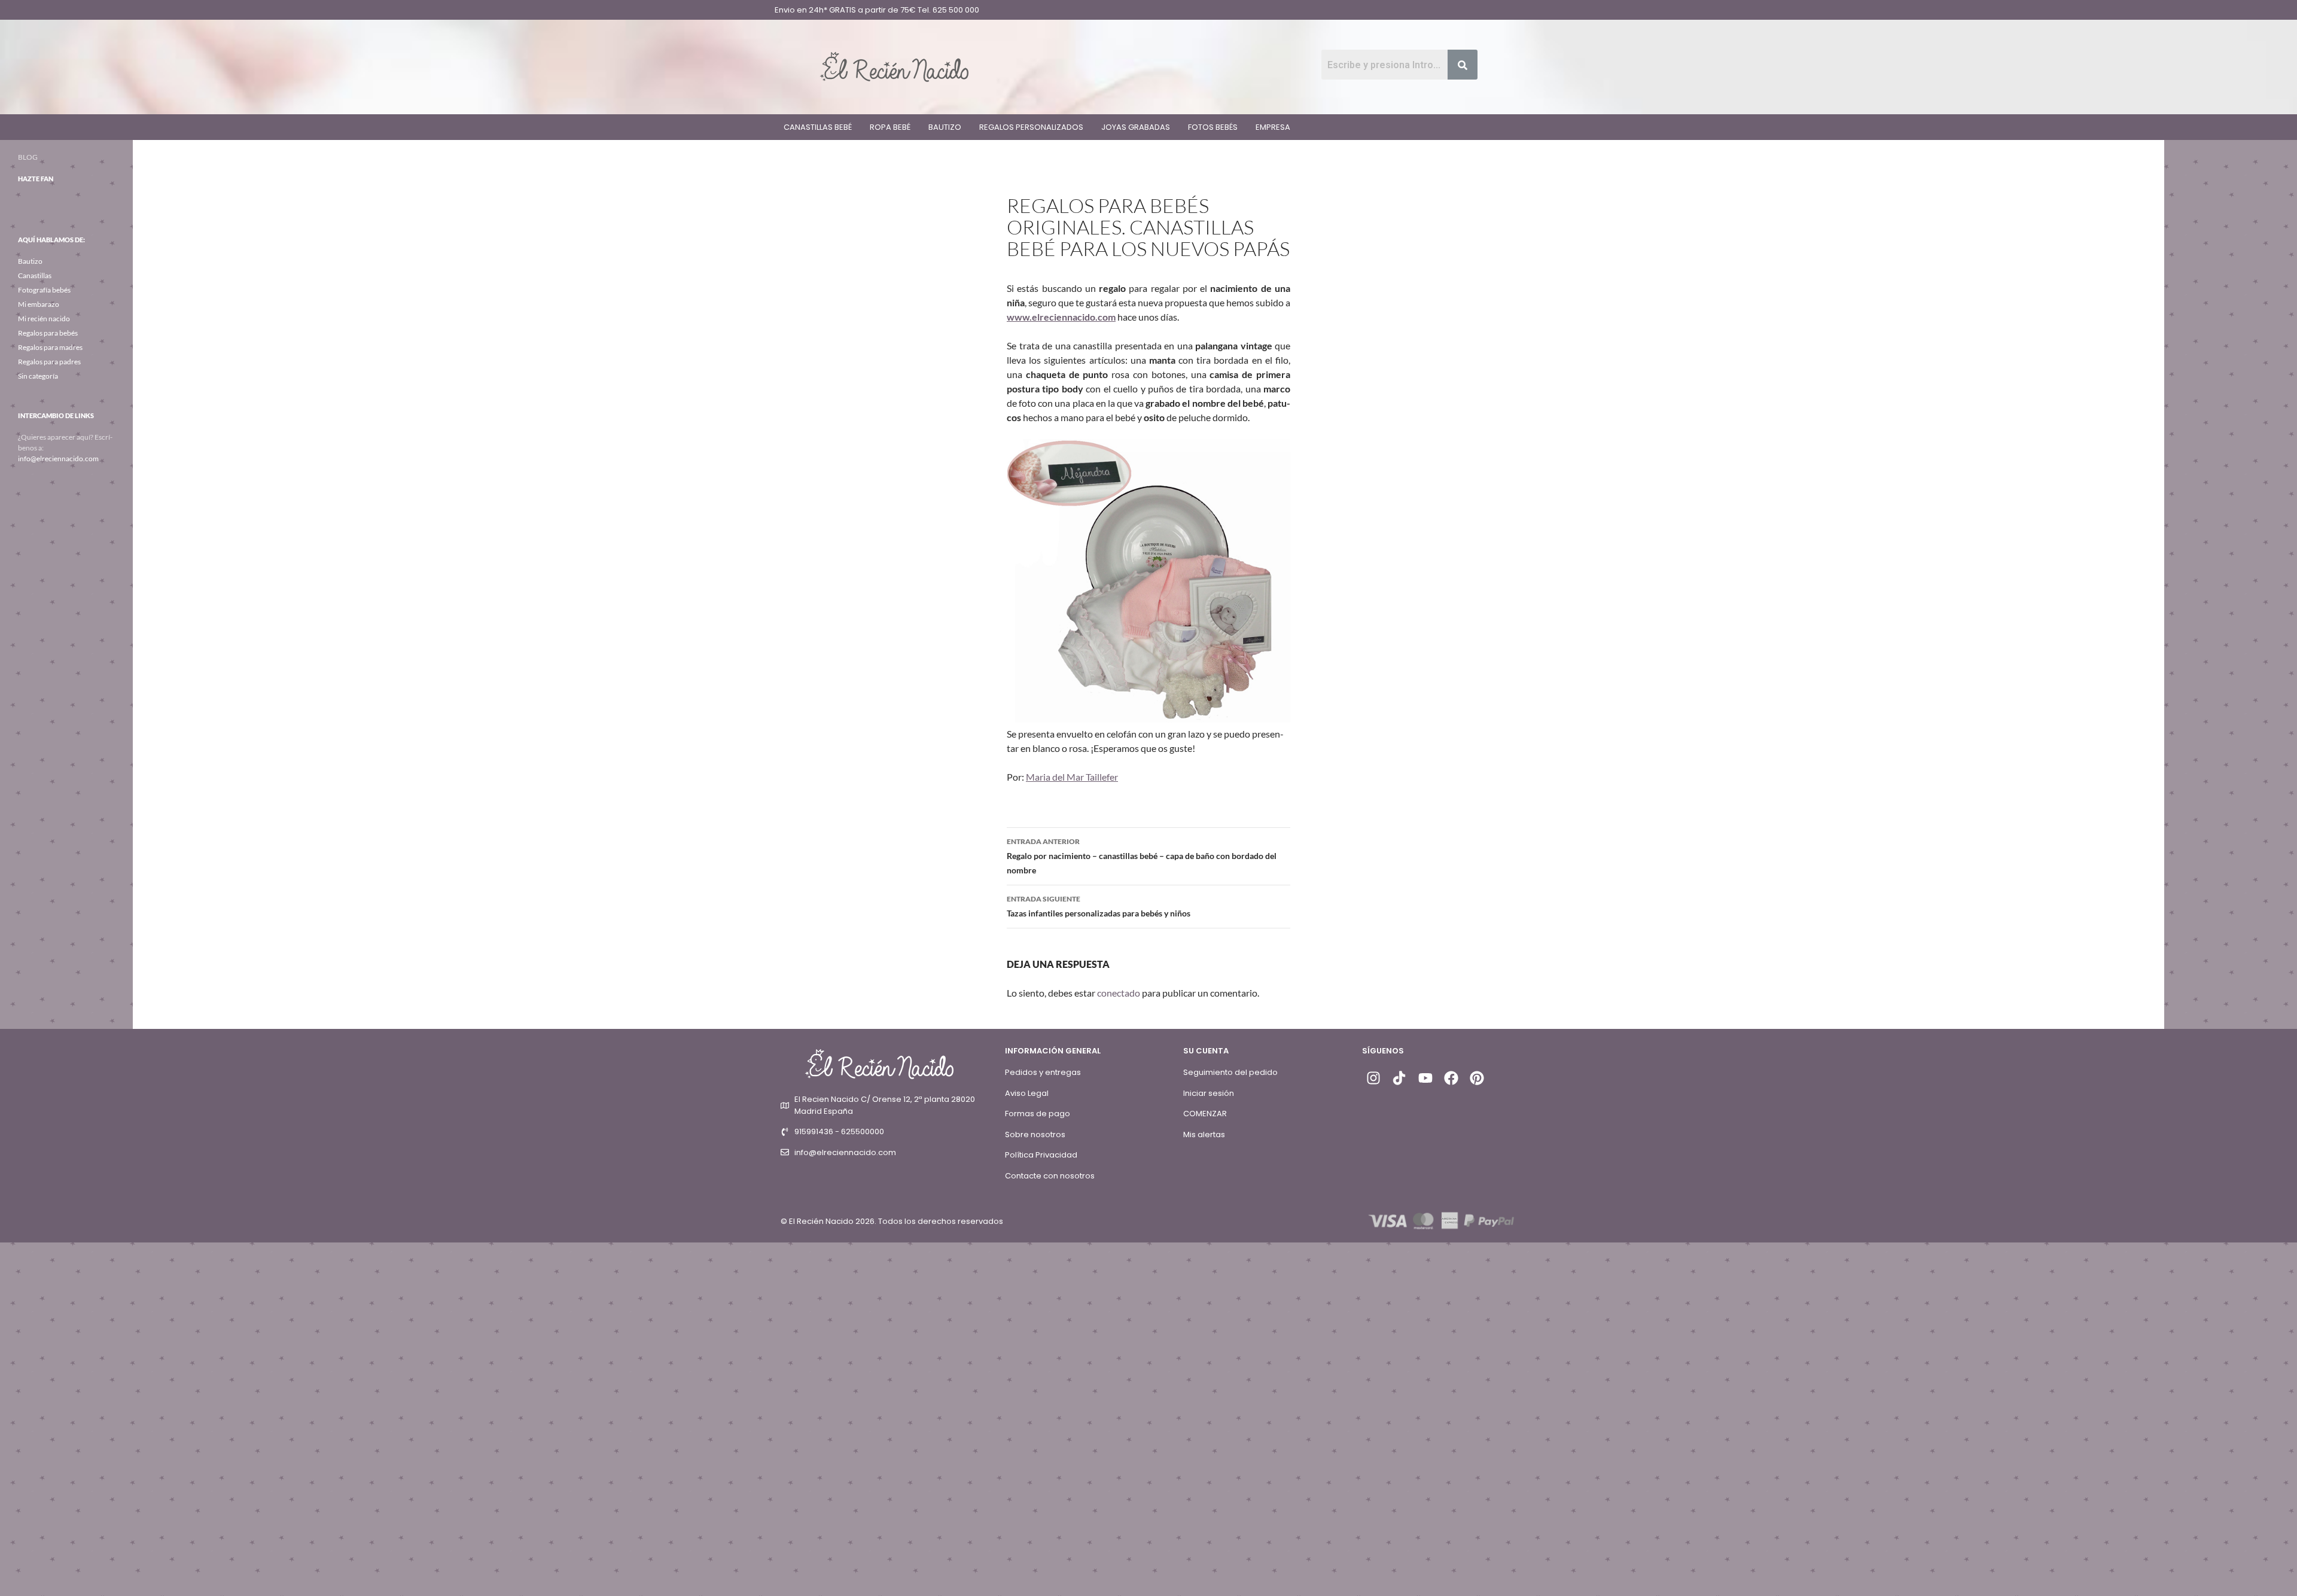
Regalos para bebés (48, 333)
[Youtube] (1425, 1078)
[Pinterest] (1477, 1078)
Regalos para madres (50, 347)
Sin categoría (38, 376)
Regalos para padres (49, 362)
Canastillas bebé (818, 127)
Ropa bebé (890, 127)
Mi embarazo (39, 304)
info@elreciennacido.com (58, 459)
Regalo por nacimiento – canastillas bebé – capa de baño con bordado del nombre (1142, 856)
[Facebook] (1451, 1078)
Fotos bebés (1213, 127)
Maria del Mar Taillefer (1072, 777)
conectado (1119, 993)
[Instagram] (1373, 1078)
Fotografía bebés (44, 290)
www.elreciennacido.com (1061, 317)
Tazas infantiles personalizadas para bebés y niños (1099, 906)
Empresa (1273, 127)
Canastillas (35, 275)
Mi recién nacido (44, 319)
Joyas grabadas (1136, 127)
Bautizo (945, 127)
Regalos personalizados (1031, 127)
